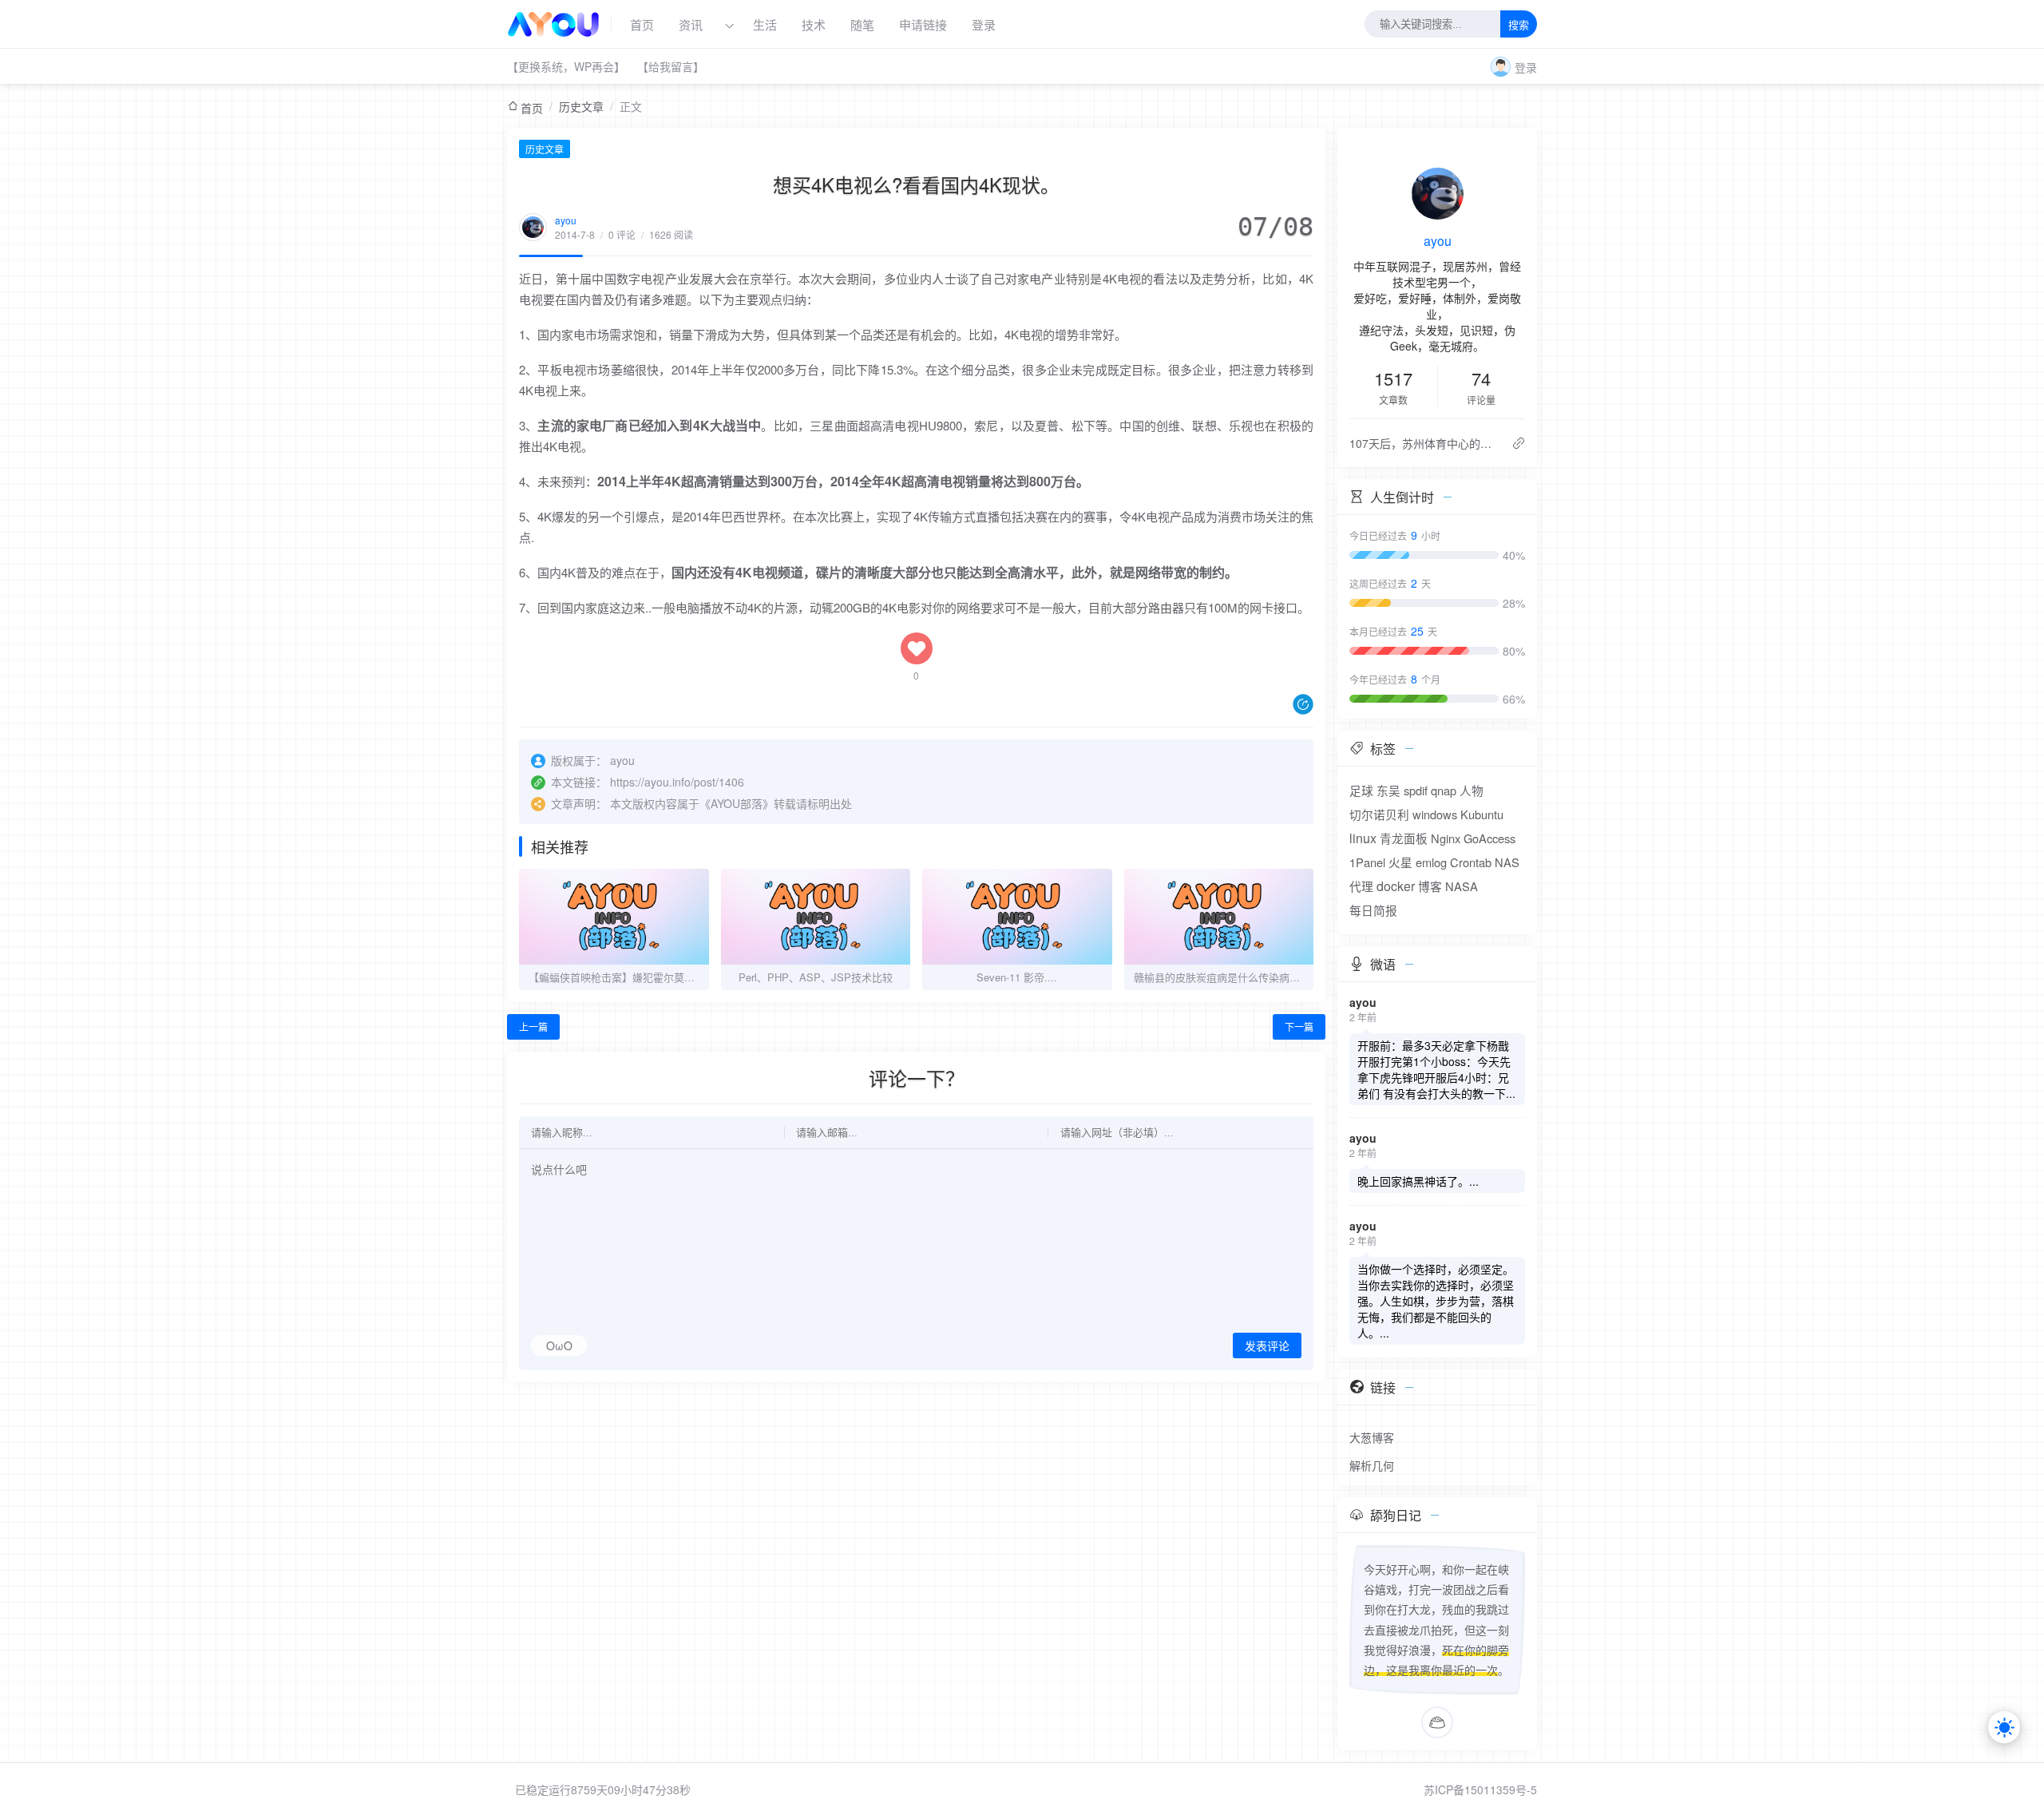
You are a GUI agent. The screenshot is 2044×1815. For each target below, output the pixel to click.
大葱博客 (1372, 1437)
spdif (1416, 790)
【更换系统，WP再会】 (566, 66)
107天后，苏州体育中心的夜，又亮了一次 (1424, 443)
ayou (566, 220)
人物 (1472, 790)
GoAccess (1489, 838)
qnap (1444, 790)
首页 (642, 24)
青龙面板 (1404, 838)
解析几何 (1372, 1465)
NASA (1462, 886)
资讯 (691, 24)
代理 (1361, 886)
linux (1363, 838)
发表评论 (1267, 1346)
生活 (765, 24)
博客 (1430, 886)
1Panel (1367, 862)
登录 (984, 24)
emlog (1431, 862)
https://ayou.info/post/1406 (677, 782)
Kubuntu (1482, 814)
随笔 (862, 24)
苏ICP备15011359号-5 (1480, 1789)
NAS (1507, 862)
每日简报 (1373, 910)
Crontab (1471, 862)
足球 (1361, 790)
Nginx (1446, 838)
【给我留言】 (671, 66)
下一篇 (1299, 1026)
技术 (814, 24)
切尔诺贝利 (1379, 814)
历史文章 (581, 106)
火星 (1400, 862)
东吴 (1388, 790)
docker (1396, 886)
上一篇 (533, 1026)
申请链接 (923, 24)
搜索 (1519, 25)
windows (1435, 814)
